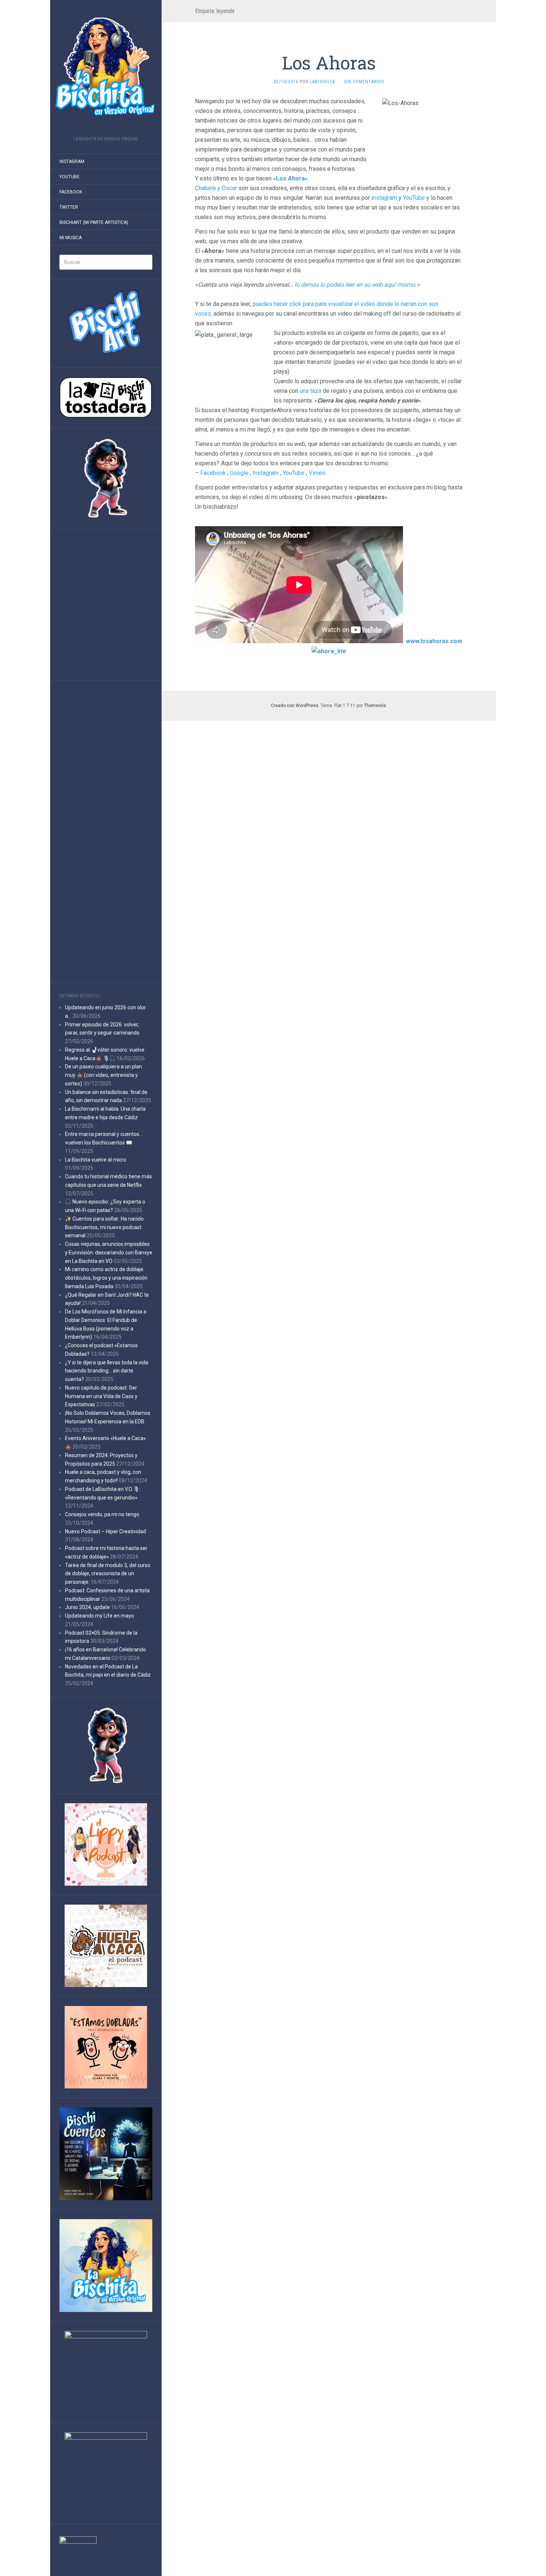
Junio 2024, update (87, 1607)
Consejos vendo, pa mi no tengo (102, 1514)
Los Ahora (290, 178)
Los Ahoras (329, 63)
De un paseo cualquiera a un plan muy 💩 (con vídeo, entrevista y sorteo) (103, 1075)
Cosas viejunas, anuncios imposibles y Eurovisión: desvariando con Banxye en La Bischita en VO (109, 1253)
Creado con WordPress (295, 706)
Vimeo (317, 473)
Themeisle (375, 706)
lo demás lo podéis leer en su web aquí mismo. (356, 285)
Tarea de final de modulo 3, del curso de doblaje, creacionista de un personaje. (108, 1574)
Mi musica (71, 238)
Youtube (69, 177)
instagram (384, 198)
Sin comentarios (364, 82)
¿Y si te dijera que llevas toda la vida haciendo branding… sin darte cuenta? (107, 1371)
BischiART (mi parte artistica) (94, 222)
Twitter (69, 207)
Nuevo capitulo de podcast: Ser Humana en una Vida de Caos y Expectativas (101, 1396)
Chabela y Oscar (216, 188)
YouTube (414, 198)
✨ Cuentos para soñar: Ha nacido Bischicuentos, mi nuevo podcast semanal (104, 1227)
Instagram (72, 162)
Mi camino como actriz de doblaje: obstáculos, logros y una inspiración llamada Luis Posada (106, 1278)
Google (239, 473)
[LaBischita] (106, 70)
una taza (311, 391)
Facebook (71, 192)
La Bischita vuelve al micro (96, 1160)
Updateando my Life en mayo (100, 1616)
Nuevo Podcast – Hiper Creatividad (105, 1531)
